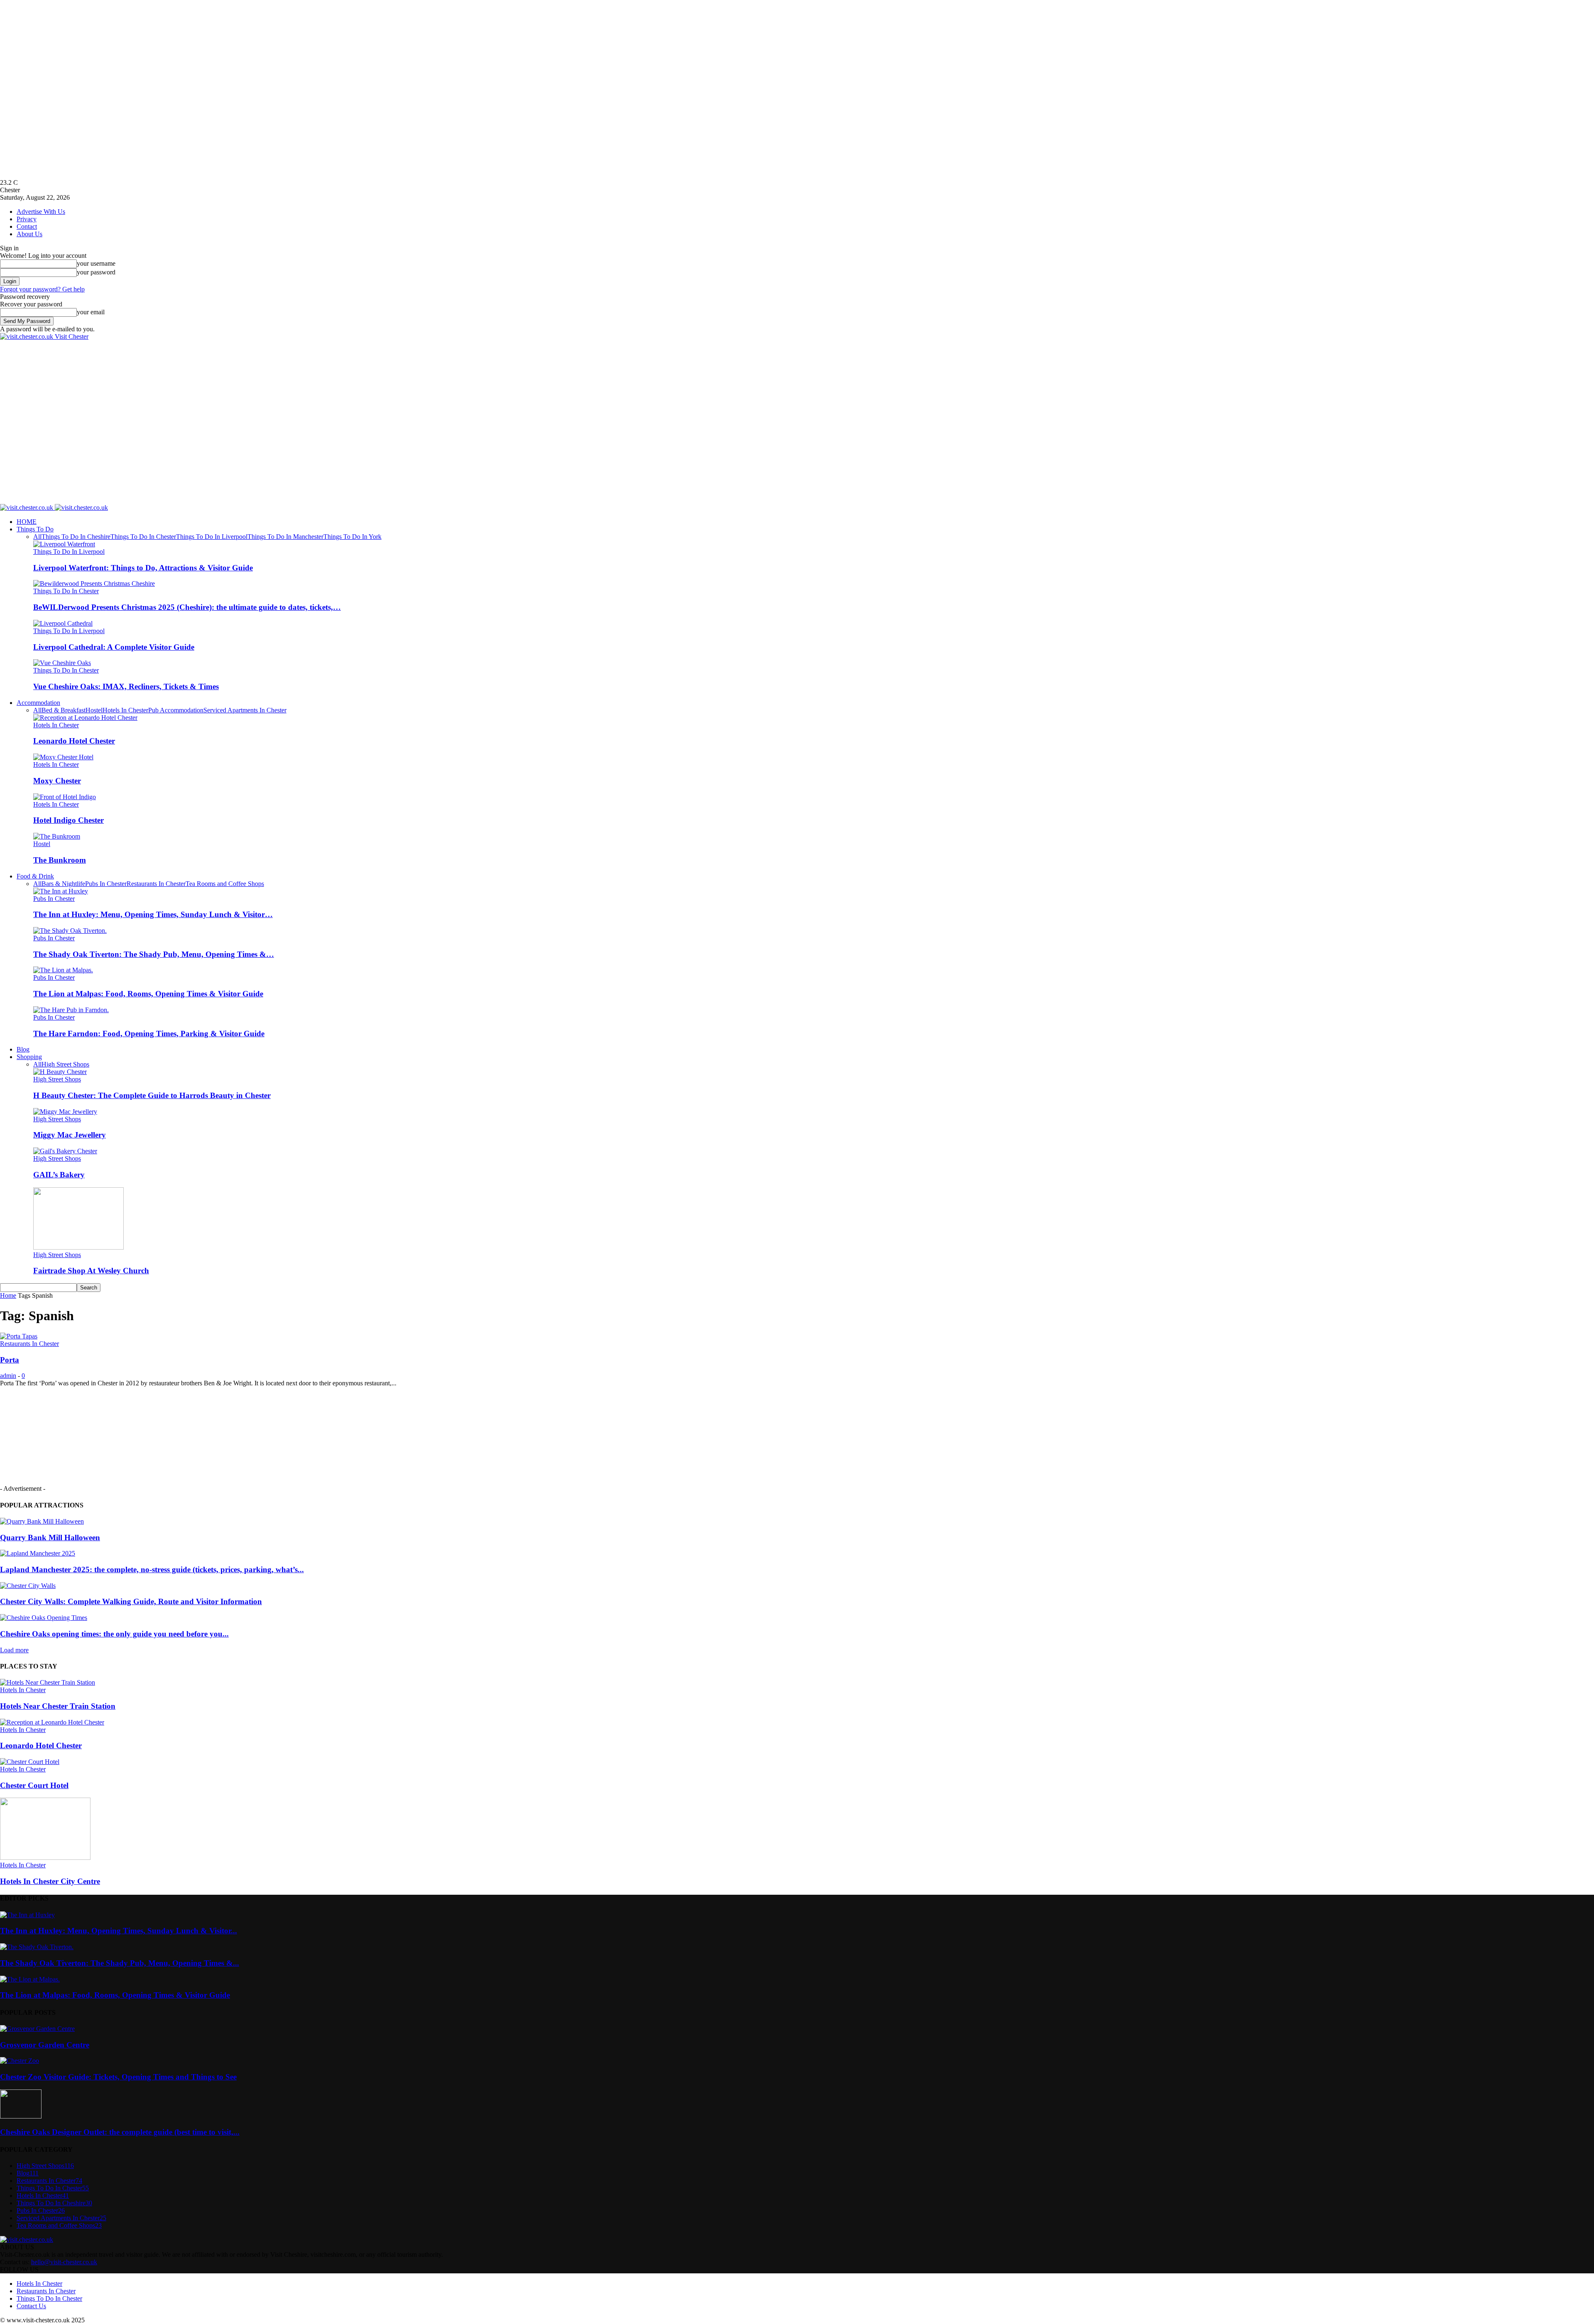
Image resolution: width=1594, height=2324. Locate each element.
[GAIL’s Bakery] (65, 1151)
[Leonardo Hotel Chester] (85, 718)
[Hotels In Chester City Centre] (45, 1858)
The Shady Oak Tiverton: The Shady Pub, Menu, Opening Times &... (120, 1963)
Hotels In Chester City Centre (50, 1881)
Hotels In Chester (125, 710)
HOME (27, 522)
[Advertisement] (151, 359)
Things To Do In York (352, 537)
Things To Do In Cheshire (76, 537)
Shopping (29, 1057)
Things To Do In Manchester (285, 537)
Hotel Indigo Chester (68, 820)
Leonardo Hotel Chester (74, 741)
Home (8, 1295)
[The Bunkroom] (57, 836)
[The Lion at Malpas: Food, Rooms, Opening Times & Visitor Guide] (63, 970)
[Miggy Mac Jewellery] (65, 1112)
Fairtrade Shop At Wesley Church (91, 1271)
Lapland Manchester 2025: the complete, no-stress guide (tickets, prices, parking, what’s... (152, 1569)
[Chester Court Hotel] (30, 1762)
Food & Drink (35, 876)
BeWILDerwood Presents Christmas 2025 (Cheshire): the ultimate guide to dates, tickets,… (187, 607)
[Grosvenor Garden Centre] (37, 2029)
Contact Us (31, 2306)
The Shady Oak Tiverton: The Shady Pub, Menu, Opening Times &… (154, 954)
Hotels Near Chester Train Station (58, 1706)
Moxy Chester (57, 781)
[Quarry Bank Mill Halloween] (42, 1521)
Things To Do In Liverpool (212, 537)
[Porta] (19, 1336)
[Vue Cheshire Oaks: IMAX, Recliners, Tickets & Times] (62, 663)
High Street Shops (65, 1064)
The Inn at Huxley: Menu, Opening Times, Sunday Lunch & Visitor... (119, 1931)
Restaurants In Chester (156, 884)
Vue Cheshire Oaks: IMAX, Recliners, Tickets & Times (126, 686)
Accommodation (38, 703)
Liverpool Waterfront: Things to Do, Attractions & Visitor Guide (143, 568)
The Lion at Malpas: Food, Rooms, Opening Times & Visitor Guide (148, 994)
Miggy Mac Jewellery (70, 1135)
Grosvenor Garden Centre (45, 2045)
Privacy (27, 219)
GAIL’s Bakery (59, 1175)
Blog (23, 1049)
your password (96, 272)
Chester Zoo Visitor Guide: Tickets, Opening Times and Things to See (118, 2077)
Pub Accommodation (176, 710)
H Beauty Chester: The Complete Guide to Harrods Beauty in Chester (152, 1095)
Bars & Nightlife (63, 884)
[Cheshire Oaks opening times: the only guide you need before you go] (44, 1618)
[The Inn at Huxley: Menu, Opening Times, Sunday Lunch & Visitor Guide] (61, 891)
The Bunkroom (60, 860)
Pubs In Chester (106, 884)
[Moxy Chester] (63, 757)
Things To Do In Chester (143, 537)
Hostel (94, 710)
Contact (27, 226)
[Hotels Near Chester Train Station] (48, 1682)
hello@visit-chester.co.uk (64, 2262)
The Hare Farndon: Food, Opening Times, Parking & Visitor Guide (149, 1034)
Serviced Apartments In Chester (245, 710)
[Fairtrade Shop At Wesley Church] (78, 1247)
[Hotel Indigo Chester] (65, 797)
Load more (14, 1650)
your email (91, 312)
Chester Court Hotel (34, 1785)
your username (96, 263)
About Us (29, 234)
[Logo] (27, 508)
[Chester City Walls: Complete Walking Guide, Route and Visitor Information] (28, 1586)
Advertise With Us (41, 212)
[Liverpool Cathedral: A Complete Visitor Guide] (63, 623)
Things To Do (35, 529)
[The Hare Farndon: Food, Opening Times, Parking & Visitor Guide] (71, 1010)
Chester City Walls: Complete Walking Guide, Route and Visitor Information (131, 1601)
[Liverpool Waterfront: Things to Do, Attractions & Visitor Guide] (64, 544)
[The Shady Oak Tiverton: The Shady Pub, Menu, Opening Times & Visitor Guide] (70, 931)
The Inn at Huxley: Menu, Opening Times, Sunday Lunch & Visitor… (153, 914)
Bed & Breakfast (64, 710)
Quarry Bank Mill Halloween (50, 1538)
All (37, 537)
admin (8, 1376)
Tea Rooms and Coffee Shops (225, 884)
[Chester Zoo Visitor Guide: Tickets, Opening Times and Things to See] (20, 2061)
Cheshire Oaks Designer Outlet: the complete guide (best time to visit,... (120, 2132)
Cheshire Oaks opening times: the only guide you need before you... (114, 1634)
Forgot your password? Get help (42, 289)
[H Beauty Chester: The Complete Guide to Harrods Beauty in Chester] (60, 1072)
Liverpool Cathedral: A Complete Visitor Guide (114, 647)
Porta (10, 1360)
